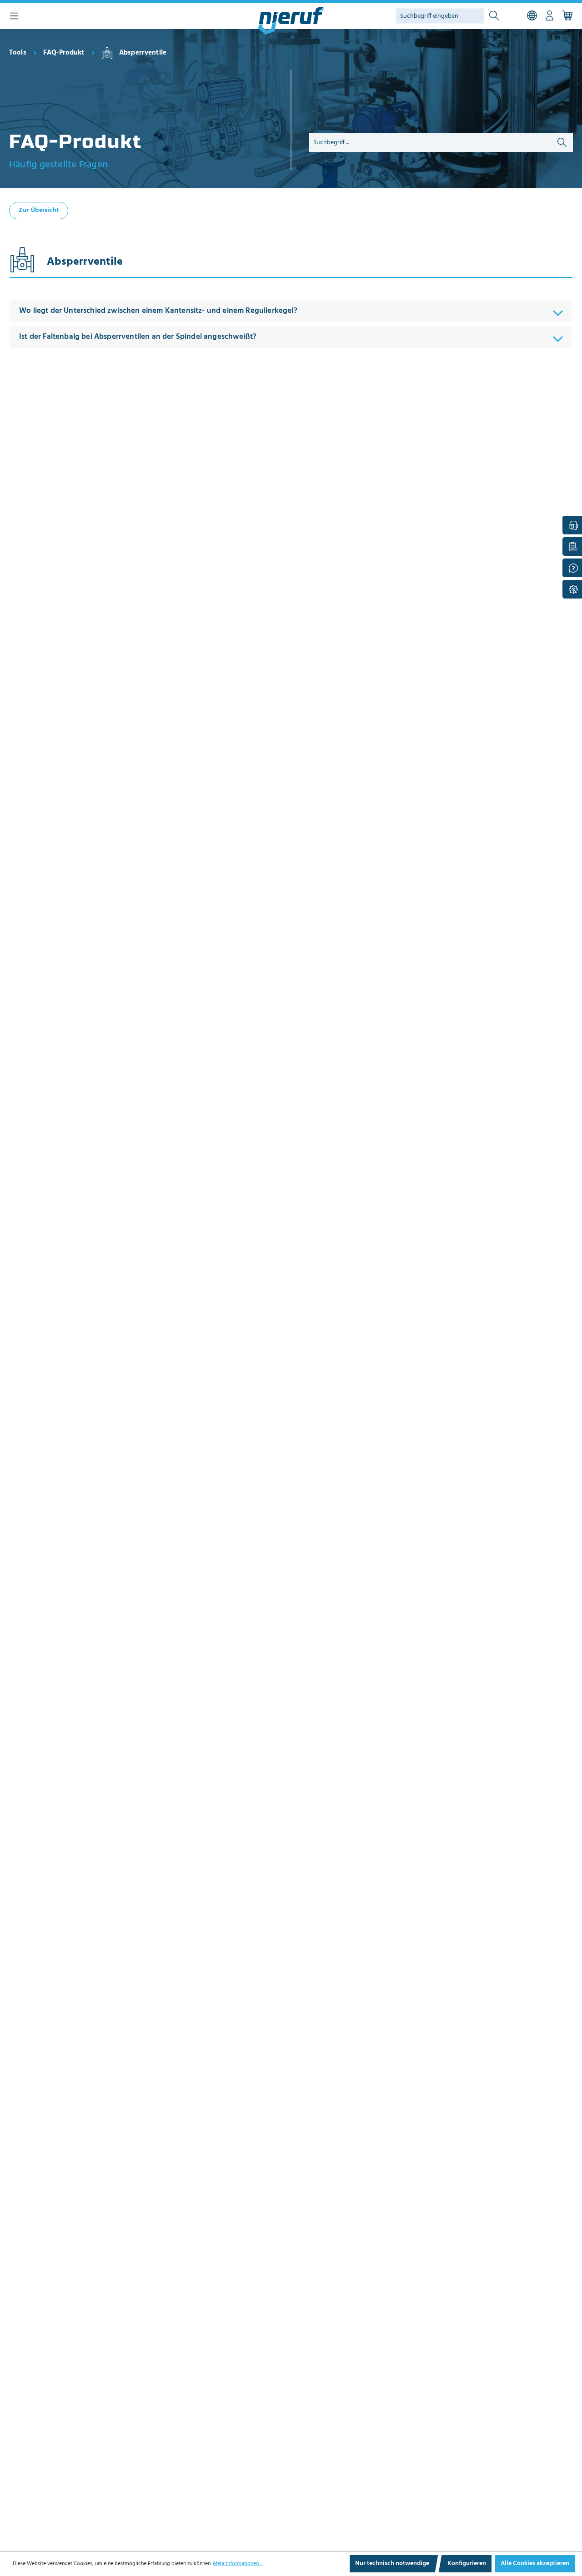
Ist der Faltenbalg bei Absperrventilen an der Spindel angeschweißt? (138, 337)
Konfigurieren (467, 2563)
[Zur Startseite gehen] (291, 21)
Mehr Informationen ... (238, 2564)
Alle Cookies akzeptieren (535, 2563)
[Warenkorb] (567, 16)
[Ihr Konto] (549, 16)
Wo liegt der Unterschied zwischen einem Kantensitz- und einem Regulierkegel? (158, 311)
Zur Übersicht (39, 210)
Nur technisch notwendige (392, 2563)
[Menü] (14, 16)
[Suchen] (494, 16)
